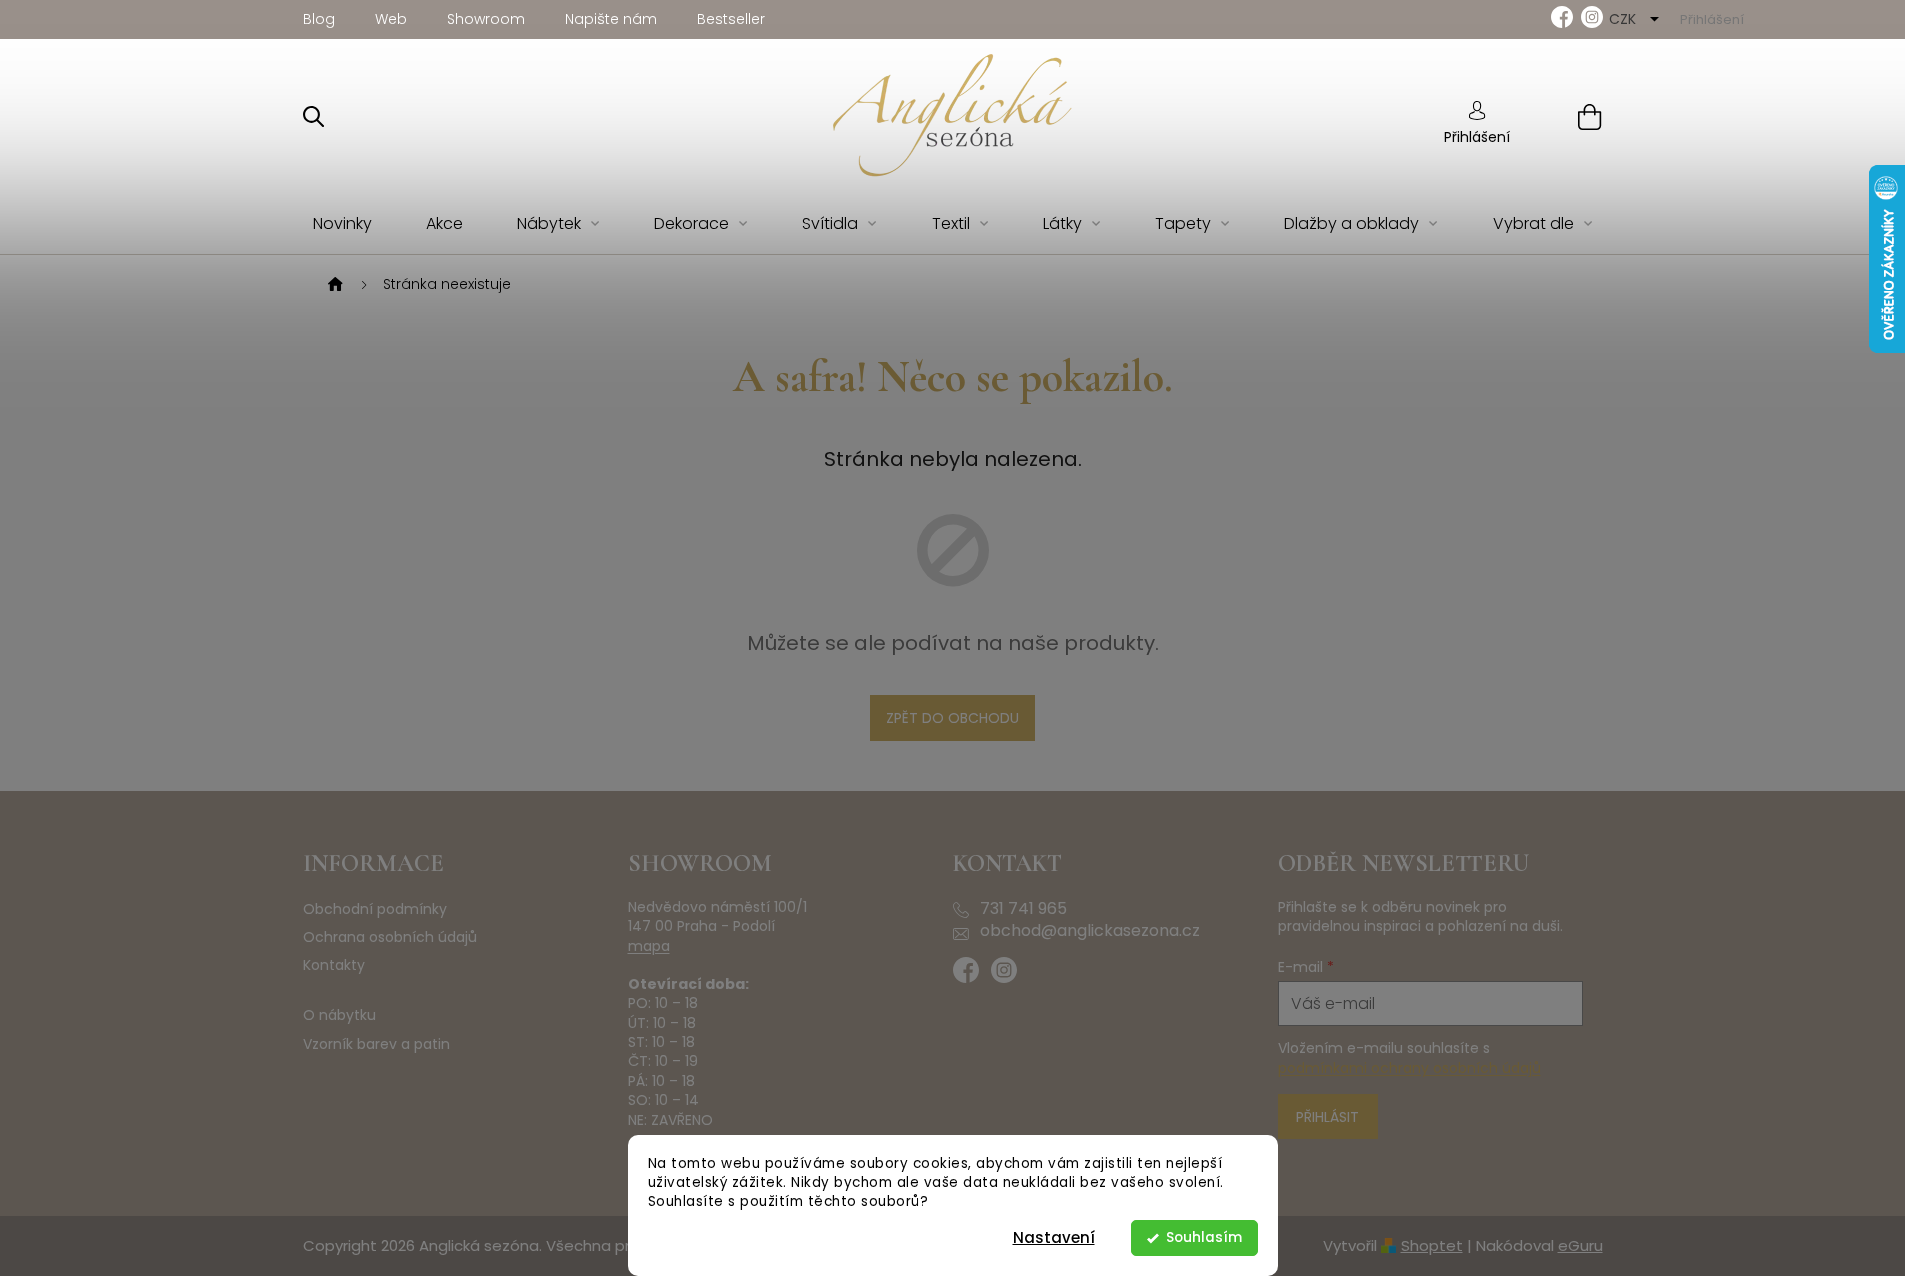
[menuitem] (342, 224)
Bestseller (731, 19)
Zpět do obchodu (952, 718)
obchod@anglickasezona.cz (1090, 931)
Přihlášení (1477, 137)
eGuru (1580, 1245)
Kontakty (334, 965)
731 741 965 (1023, 909)
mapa (649, 946)
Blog (319, 19)
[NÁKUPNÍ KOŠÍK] (1564, 116)
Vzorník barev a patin (376, 1044)
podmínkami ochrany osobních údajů (1409, 1068)
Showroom (486, 19)
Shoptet (1432, 1245)
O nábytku (339, 1015)
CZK (1624, 19)
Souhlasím (1204, 1237)
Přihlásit (1327, 1117)
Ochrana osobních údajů (390, 937)
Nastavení (1054, 1237)
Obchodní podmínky (375, 909)
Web (391, 19)
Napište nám (611, 19)
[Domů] (333, 285)
